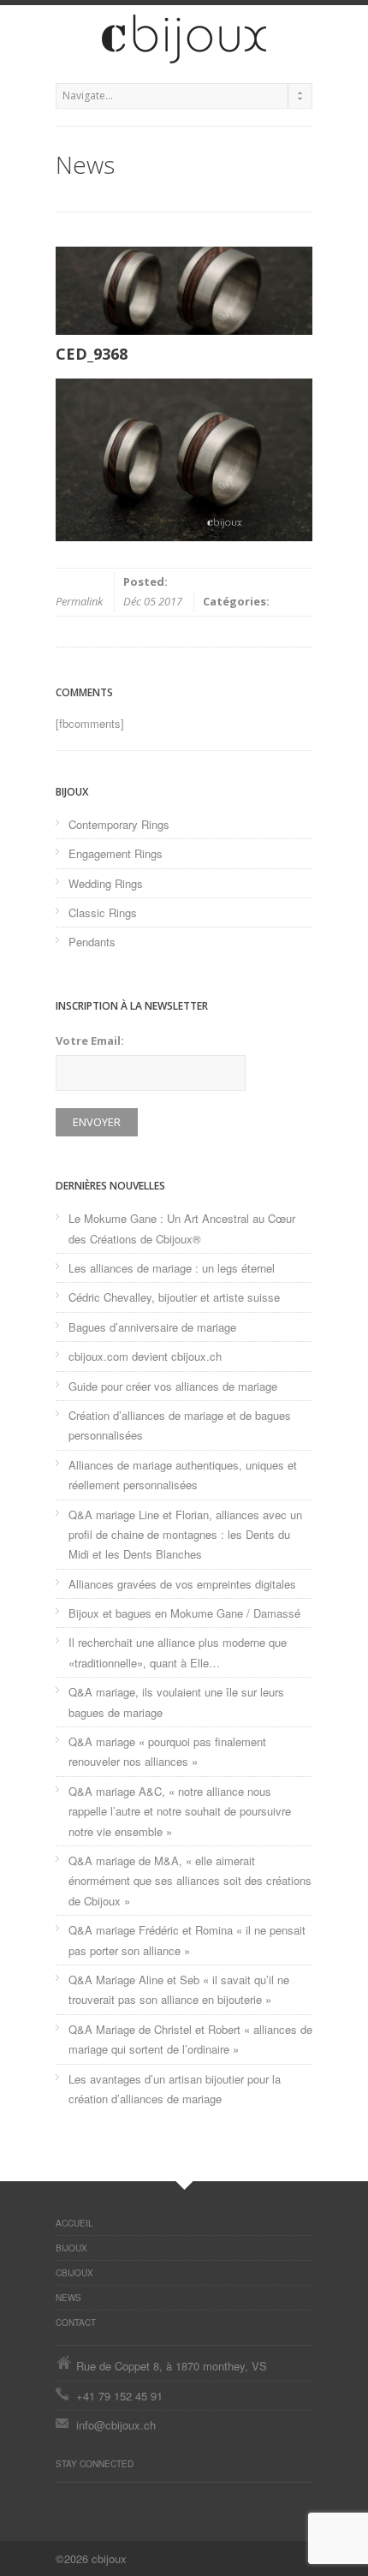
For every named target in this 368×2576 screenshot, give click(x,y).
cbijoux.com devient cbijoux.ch (145, 1356)
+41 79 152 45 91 (119, 2396)
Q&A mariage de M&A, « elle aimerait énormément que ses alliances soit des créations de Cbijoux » (190, 1881)
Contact (76, 2323)
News (68, 2298)
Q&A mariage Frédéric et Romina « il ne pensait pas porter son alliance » (187, 1940)
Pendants (92, 942)
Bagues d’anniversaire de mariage (152, 1327)
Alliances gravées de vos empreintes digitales (182, 1584)
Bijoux (71, 2248)
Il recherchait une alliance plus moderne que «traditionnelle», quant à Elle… (178, 1652)
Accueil (74, 2223)
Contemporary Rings (119, 824)
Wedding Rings (106, 883)
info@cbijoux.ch (116, 2425)
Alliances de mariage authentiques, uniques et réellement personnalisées (183, 1475)
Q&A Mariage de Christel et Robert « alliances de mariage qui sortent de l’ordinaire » (190, 2039)
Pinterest (64, 2500)
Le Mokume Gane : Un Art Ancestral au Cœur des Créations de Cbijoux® (182, 1228)
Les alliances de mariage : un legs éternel (172, 1268)
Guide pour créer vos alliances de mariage (173, 1386)
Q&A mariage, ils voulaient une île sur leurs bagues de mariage (176, 1702)
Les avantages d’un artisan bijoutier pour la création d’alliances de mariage (175, 2089)
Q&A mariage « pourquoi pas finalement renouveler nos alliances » (167, 1751)
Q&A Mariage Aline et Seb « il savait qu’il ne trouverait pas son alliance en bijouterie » (179, 1989)
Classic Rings (103, 912)
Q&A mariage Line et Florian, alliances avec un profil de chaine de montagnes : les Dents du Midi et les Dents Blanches (185, 1535)
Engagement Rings (116, 853)
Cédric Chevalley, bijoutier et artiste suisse (174, 1297)
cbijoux (74, 2273)
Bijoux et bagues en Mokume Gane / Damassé (184, 1613)
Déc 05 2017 (153, 601)
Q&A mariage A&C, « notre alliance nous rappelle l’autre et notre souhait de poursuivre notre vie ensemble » (180, 1811)
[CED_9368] (184, 291)
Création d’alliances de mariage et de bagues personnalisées (180, 1425)
